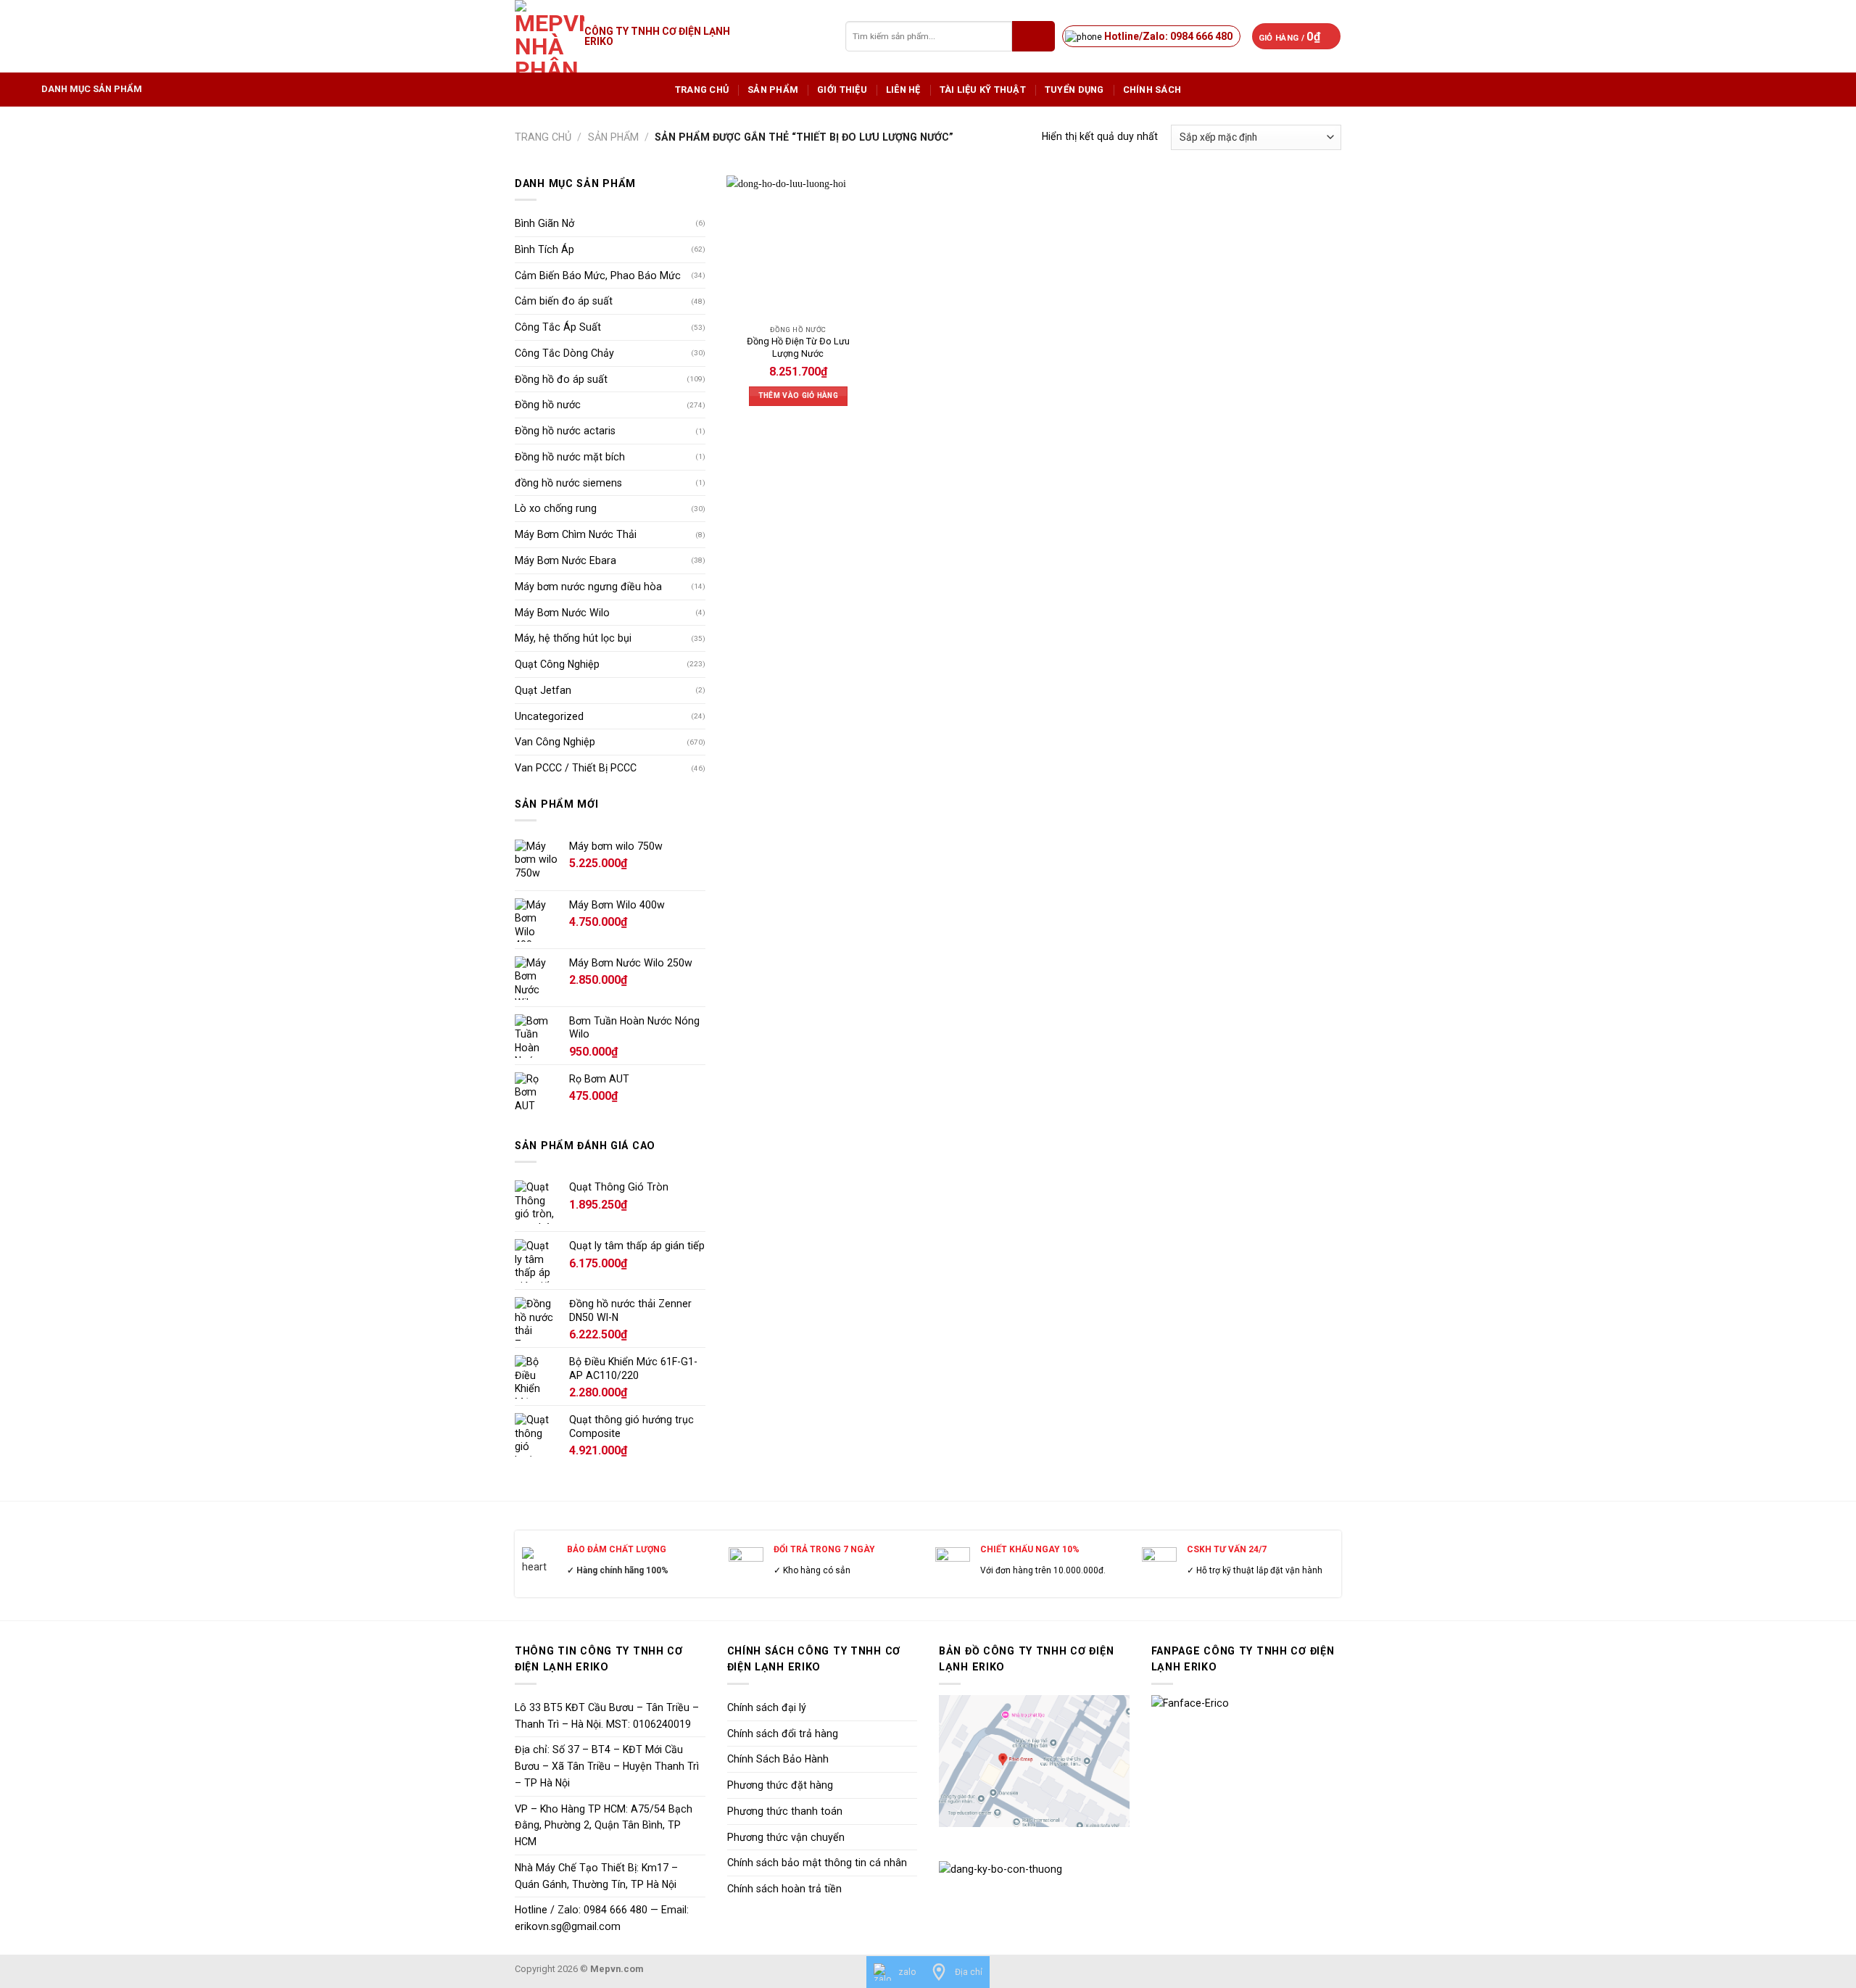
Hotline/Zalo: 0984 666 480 (1168, 36)
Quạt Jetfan (543, 690)
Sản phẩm (773, 90)
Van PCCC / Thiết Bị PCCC (576, 768)
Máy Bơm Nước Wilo (562, 613)
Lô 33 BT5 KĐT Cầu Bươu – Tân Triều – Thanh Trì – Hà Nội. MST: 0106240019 (607, 1716)
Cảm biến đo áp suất (564, 301)
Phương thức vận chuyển (786, 1837)
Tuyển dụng (1074, 90)
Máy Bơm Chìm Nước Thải (576, 534)
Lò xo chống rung (556, 508)
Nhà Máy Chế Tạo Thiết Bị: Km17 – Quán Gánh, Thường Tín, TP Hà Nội (596, 1876)
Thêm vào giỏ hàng (798, 395)
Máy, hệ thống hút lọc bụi (573, 638)
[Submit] (1033, 36)
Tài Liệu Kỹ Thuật (983, 90)
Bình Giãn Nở (544, 223)
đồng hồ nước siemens (568, 483)
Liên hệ (903, 90)
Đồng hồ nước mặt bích (570, 457)
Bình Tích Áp (544, 249)
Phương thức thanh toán (785, 1811)
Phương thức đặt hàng (780, 1785)
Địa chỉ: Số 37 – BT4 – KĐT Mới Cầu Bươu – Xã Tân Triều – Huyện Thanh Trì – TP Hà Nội (607, 1766)
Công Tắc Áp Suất (558, 327)
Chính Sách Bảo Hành (778, 1759)
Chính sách (1152, 90)
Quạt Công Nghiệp (557, 664)
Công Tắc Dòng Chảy (564, 353)
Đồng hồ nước (548, 405)
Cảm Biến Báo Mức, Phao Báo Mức (598, 276)
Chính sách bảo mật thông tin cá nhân (817, 1863)
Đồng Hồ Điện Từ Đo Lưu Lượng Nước (798, 347)
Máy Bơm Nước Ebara (565, 560)
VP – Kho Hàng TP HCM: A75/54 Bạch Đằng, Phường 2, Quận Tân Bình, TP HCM (604, 1826)
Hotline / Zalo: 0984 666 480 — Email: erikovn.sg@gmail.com (602, 1918)
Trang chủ (702, 90)
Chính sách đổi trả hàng (783, 1734)
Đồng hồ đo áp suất (561, 379)
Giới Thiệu (842, 90)
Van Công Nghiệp (555, 742)
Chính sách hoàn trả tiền (784, 1889)
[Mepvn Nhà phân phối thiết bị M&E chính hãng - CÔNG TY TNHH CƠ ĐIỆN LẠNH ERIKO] (550, 36)
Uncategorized (549, 716)
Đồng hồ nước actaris (565, 431)
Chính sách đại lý (767, 1707)
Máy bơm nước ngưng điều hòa (588, 587)
